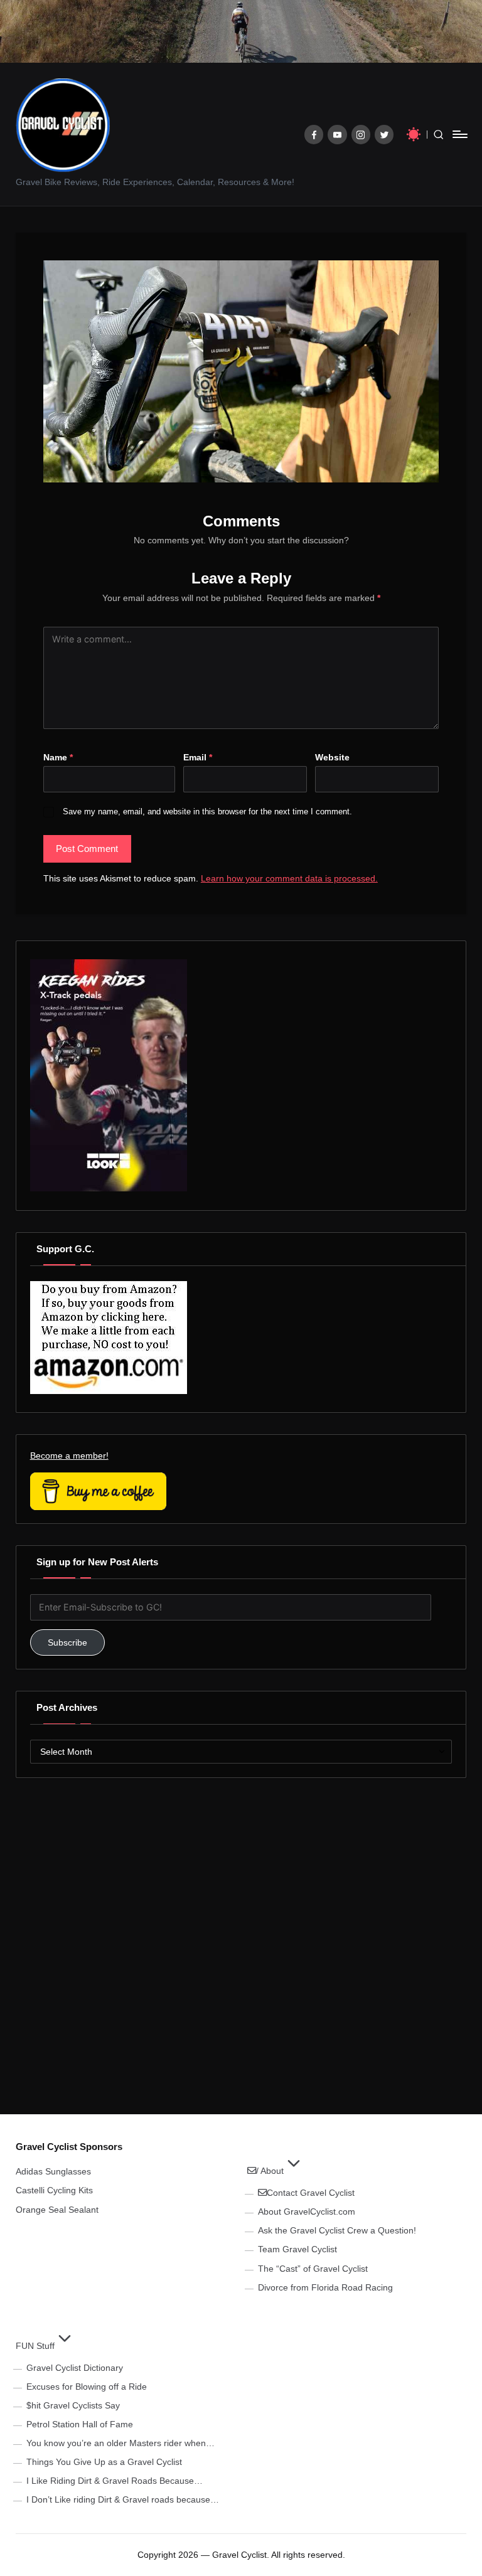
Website (332, 757)
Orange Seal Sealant (57, 2210)
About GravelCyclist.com (307, 2211)
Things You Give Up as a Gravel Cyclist (104, 2462)
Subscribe (67, 1642)
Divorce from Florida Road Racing (325, 2287)
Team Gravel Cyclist (297, 2249)
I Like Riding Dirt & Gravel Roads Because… (115, 2481)
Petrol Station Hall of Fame (80, 2424)
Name (58, 757)
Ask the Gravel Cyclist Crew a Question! (337, 2230)
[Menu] (459, 134)
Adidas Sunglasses (53, 2171)
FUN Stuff (35, 2346)
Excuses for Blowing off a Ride (87, 2387)
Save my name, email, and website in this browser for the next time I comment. (207, 812)
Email (198, 757)
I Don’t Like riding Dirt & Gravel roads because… (123, 2499)
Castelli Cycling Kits (54, 2190)
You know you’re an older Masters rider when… (120, 2443)
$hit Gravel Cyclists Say (73, 2405)
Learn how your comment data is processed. (289, 878)
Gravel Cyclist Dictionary (75, 2368)
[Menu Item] (314, 135)
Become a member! (69, 1456)
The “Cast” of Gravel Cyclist (313, 2269)
